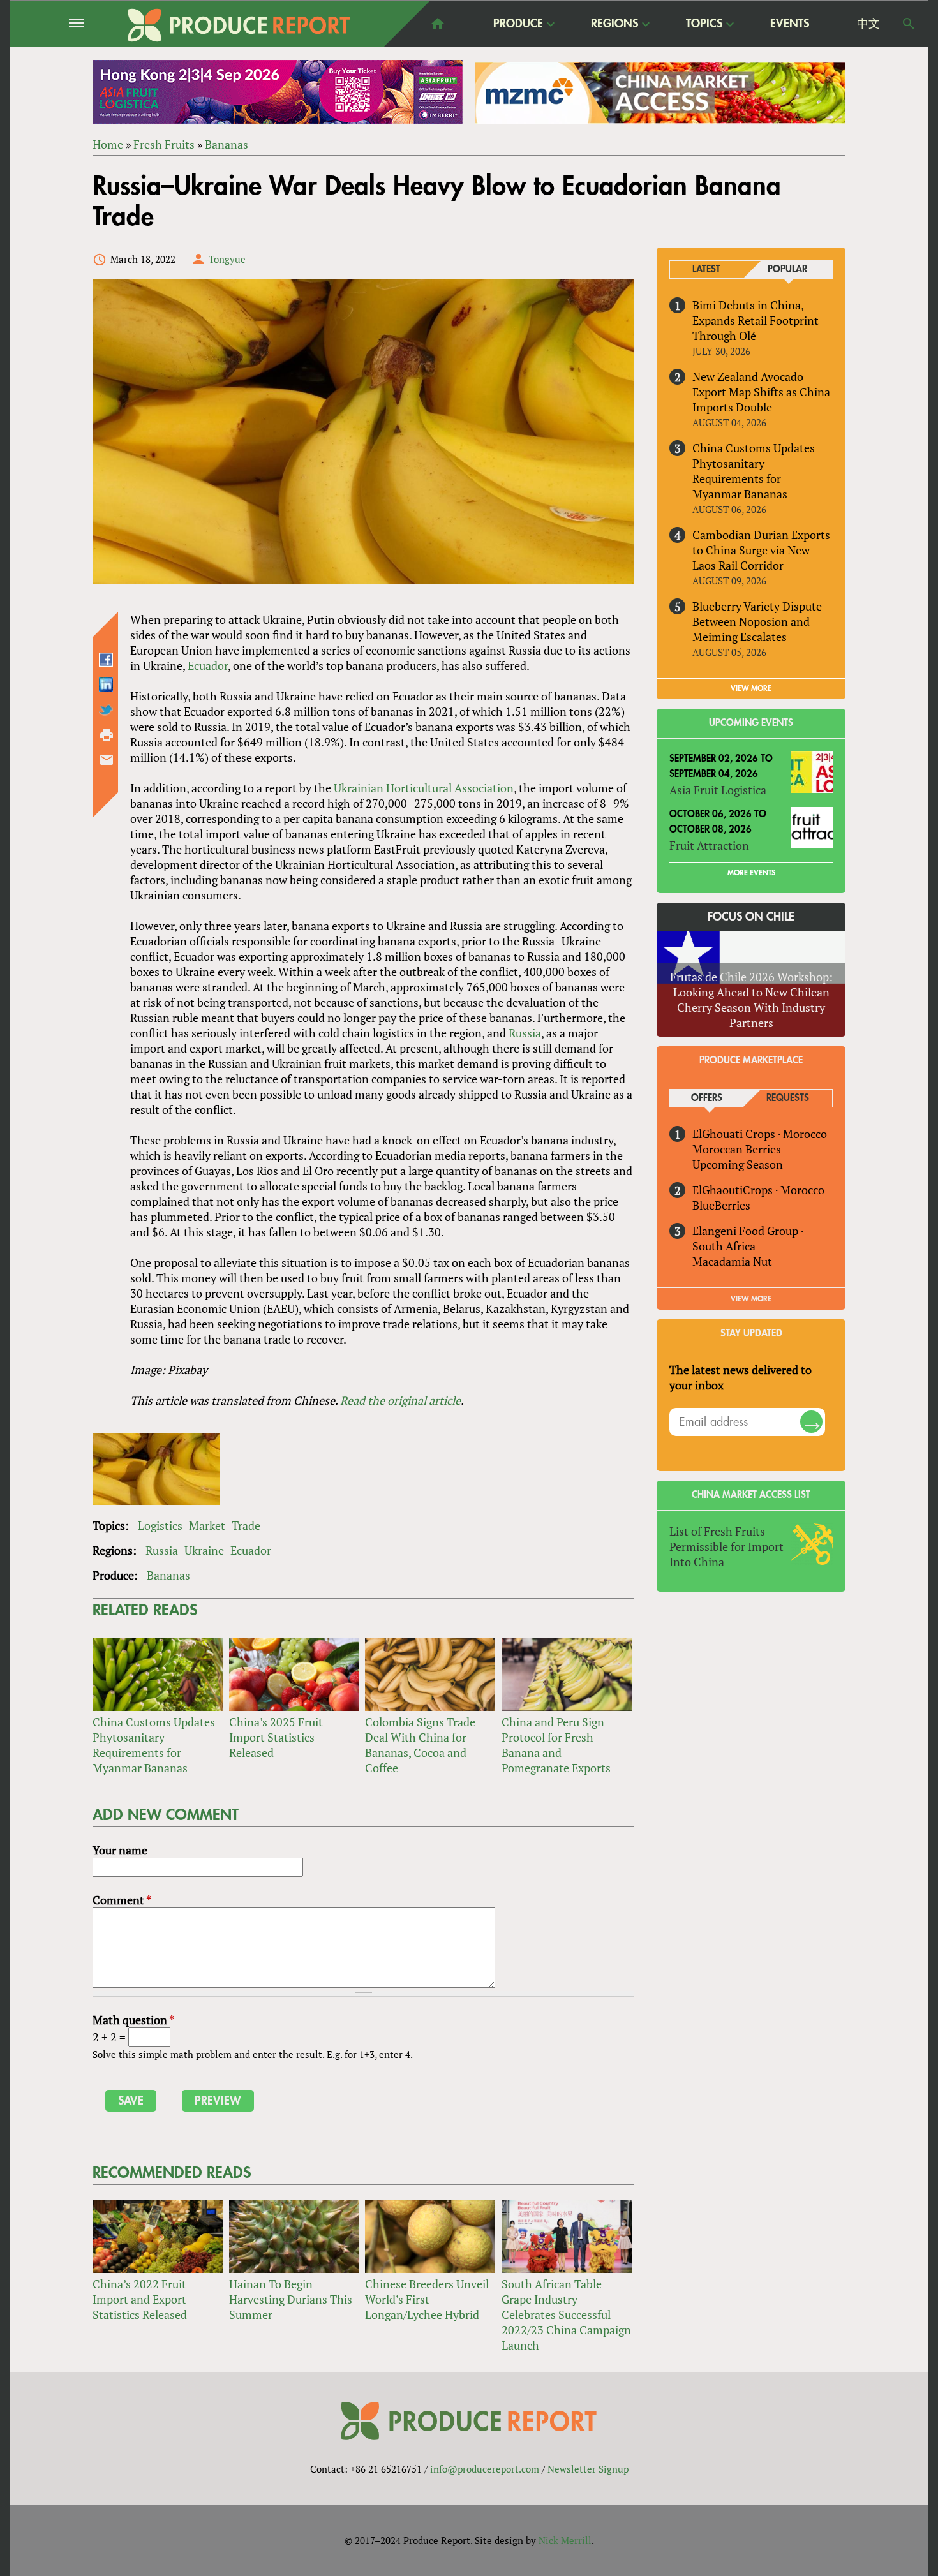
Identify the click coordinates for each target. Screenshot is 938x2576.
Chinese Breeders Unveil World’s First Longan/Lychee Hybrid (427, 2299)
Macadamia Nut (732, 1261)
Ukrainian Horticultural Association (424, 788)
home (438, 24)
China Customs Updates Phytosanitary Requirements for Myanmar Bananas (154, 1745)
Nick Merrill (565, 2540)
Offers (707, 1098)
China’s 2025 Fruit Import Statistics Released (276, 1737)
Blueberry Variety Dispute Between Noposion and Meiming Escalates (757, 621)
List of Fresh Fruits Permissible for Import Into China (726, 1546)
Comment (122, 1900)
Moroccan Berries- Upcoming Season (739, 1157)
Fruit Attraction (709, 845)
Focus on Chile (751, 917)
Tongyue (227, 259)
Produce (518, 24)
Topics (704, 24)
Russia (525, 1033)
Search (909, 24)
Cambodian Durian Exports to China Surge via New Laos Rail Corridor (761, 550)
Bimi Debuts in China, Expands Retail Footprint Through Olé (756, 320)
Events (790, 24)
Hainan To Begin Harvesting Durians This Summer (291, 2299)
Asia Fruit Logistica (718, 790)
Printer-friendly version (107, 735)
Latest (706, 270)
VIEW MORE (751, 688)
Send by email (107, 760)
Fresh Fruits (164, 144)
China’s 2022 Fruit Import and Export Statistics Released (140, 2299)
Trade (246, 1525)
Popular (787, 270)
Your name (120, 1850)
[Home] (239, 25)
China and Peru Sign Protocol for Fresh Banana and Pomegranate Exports (556, 1745)
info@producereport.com (485, 2469)
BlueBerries (721, 1205)
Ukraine (204, 1550)
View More (751, 1299)
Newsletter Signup (588, 2469)
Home (108, 144)
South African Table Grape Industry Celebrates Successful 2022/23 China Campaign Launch (566, 2314)
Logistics (160, 1525)
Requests (788, 1098)
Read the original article (400, 1400)
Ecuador (208, 665)
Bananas (227, 144)
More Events (751, 873)
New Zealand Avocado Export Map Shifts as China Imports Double (761, 392)
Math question (133, 2020)
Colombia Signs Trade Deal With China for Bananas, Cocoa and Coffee (420, 1745)
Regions (614, 24)
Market (207, 1525)
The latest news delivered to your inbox (741, 1377)
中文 (868, 24)
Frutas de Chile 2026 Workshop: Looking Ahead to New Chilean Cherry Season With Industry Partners (751, 1000)
